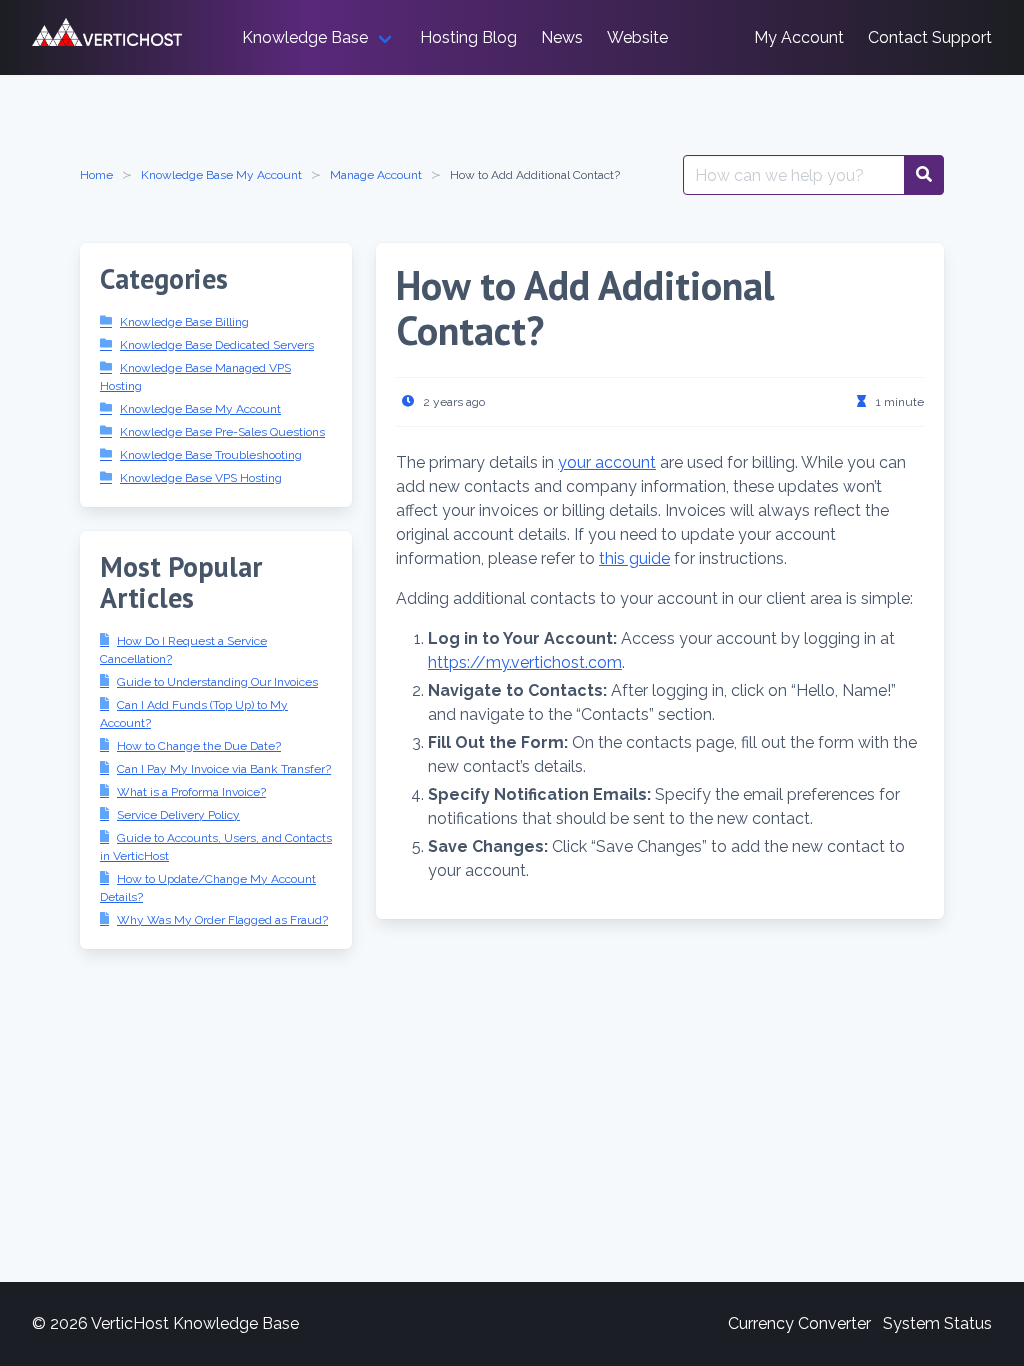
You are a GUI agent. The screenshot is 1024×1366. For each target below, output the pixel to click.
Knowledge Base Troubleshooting (211, 455)
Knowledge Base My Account (221, 175)
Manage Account (376, 175)
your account (607, 462)
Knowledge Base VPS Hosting (201, 478)
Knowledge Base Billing (184, 322)
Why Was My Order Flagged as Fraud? (222, 920)
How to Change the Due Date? (199, 746)
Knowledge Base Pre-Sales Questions (222, 432)
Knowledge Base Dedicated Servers (217, 345)
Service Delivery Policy (178, 815)
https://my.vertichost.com (525, 662)
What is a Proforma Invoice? (191, 792)
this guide (634, 558)
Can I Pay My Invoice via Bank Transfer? (224, 769)
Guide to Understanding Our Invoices (217, 682)
